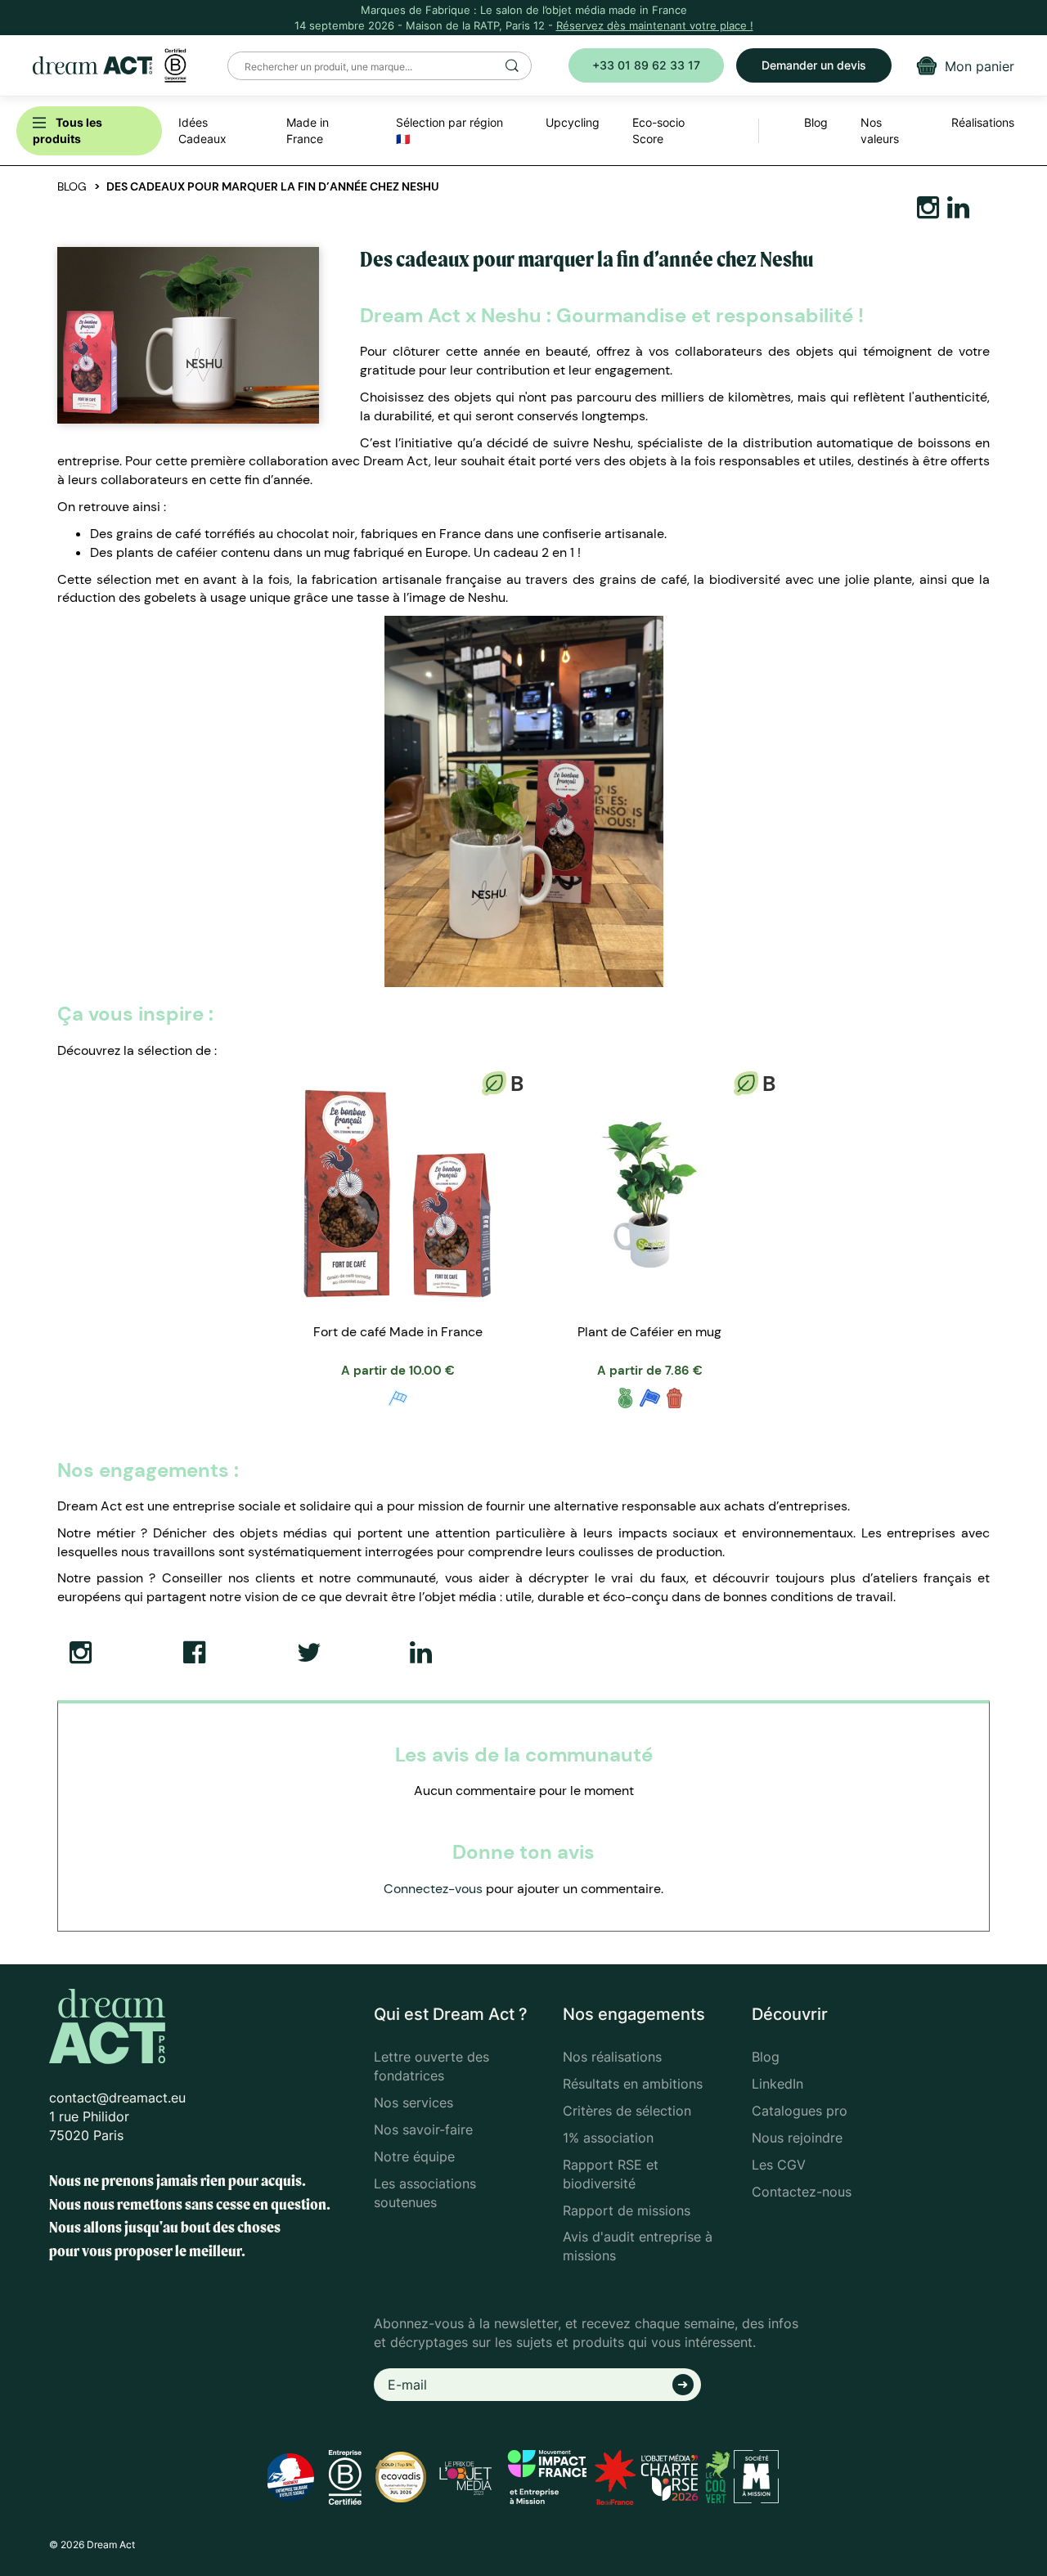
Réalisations (983, 122)
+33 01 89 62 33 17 (646, 65)
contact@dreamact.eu (117, 2098)
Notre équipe (414, 2156)
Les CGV (779, 2165)
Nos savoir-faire (423, 2129)
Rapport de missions (627, 2210)
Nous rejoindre (797, 2138)
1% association (608, 2138)
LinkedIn (777, 2084)
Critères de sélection (627, 2111)
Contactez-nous (802, 2192)
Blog (72, 186)
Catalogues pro (800, 2111)
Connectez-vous (433, 1889)
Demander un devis (814, 65)
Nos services (413, 2103)
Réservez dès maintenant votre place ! (655, 25)
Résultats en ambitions (633, 2084)
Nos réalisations (612, 2057)
